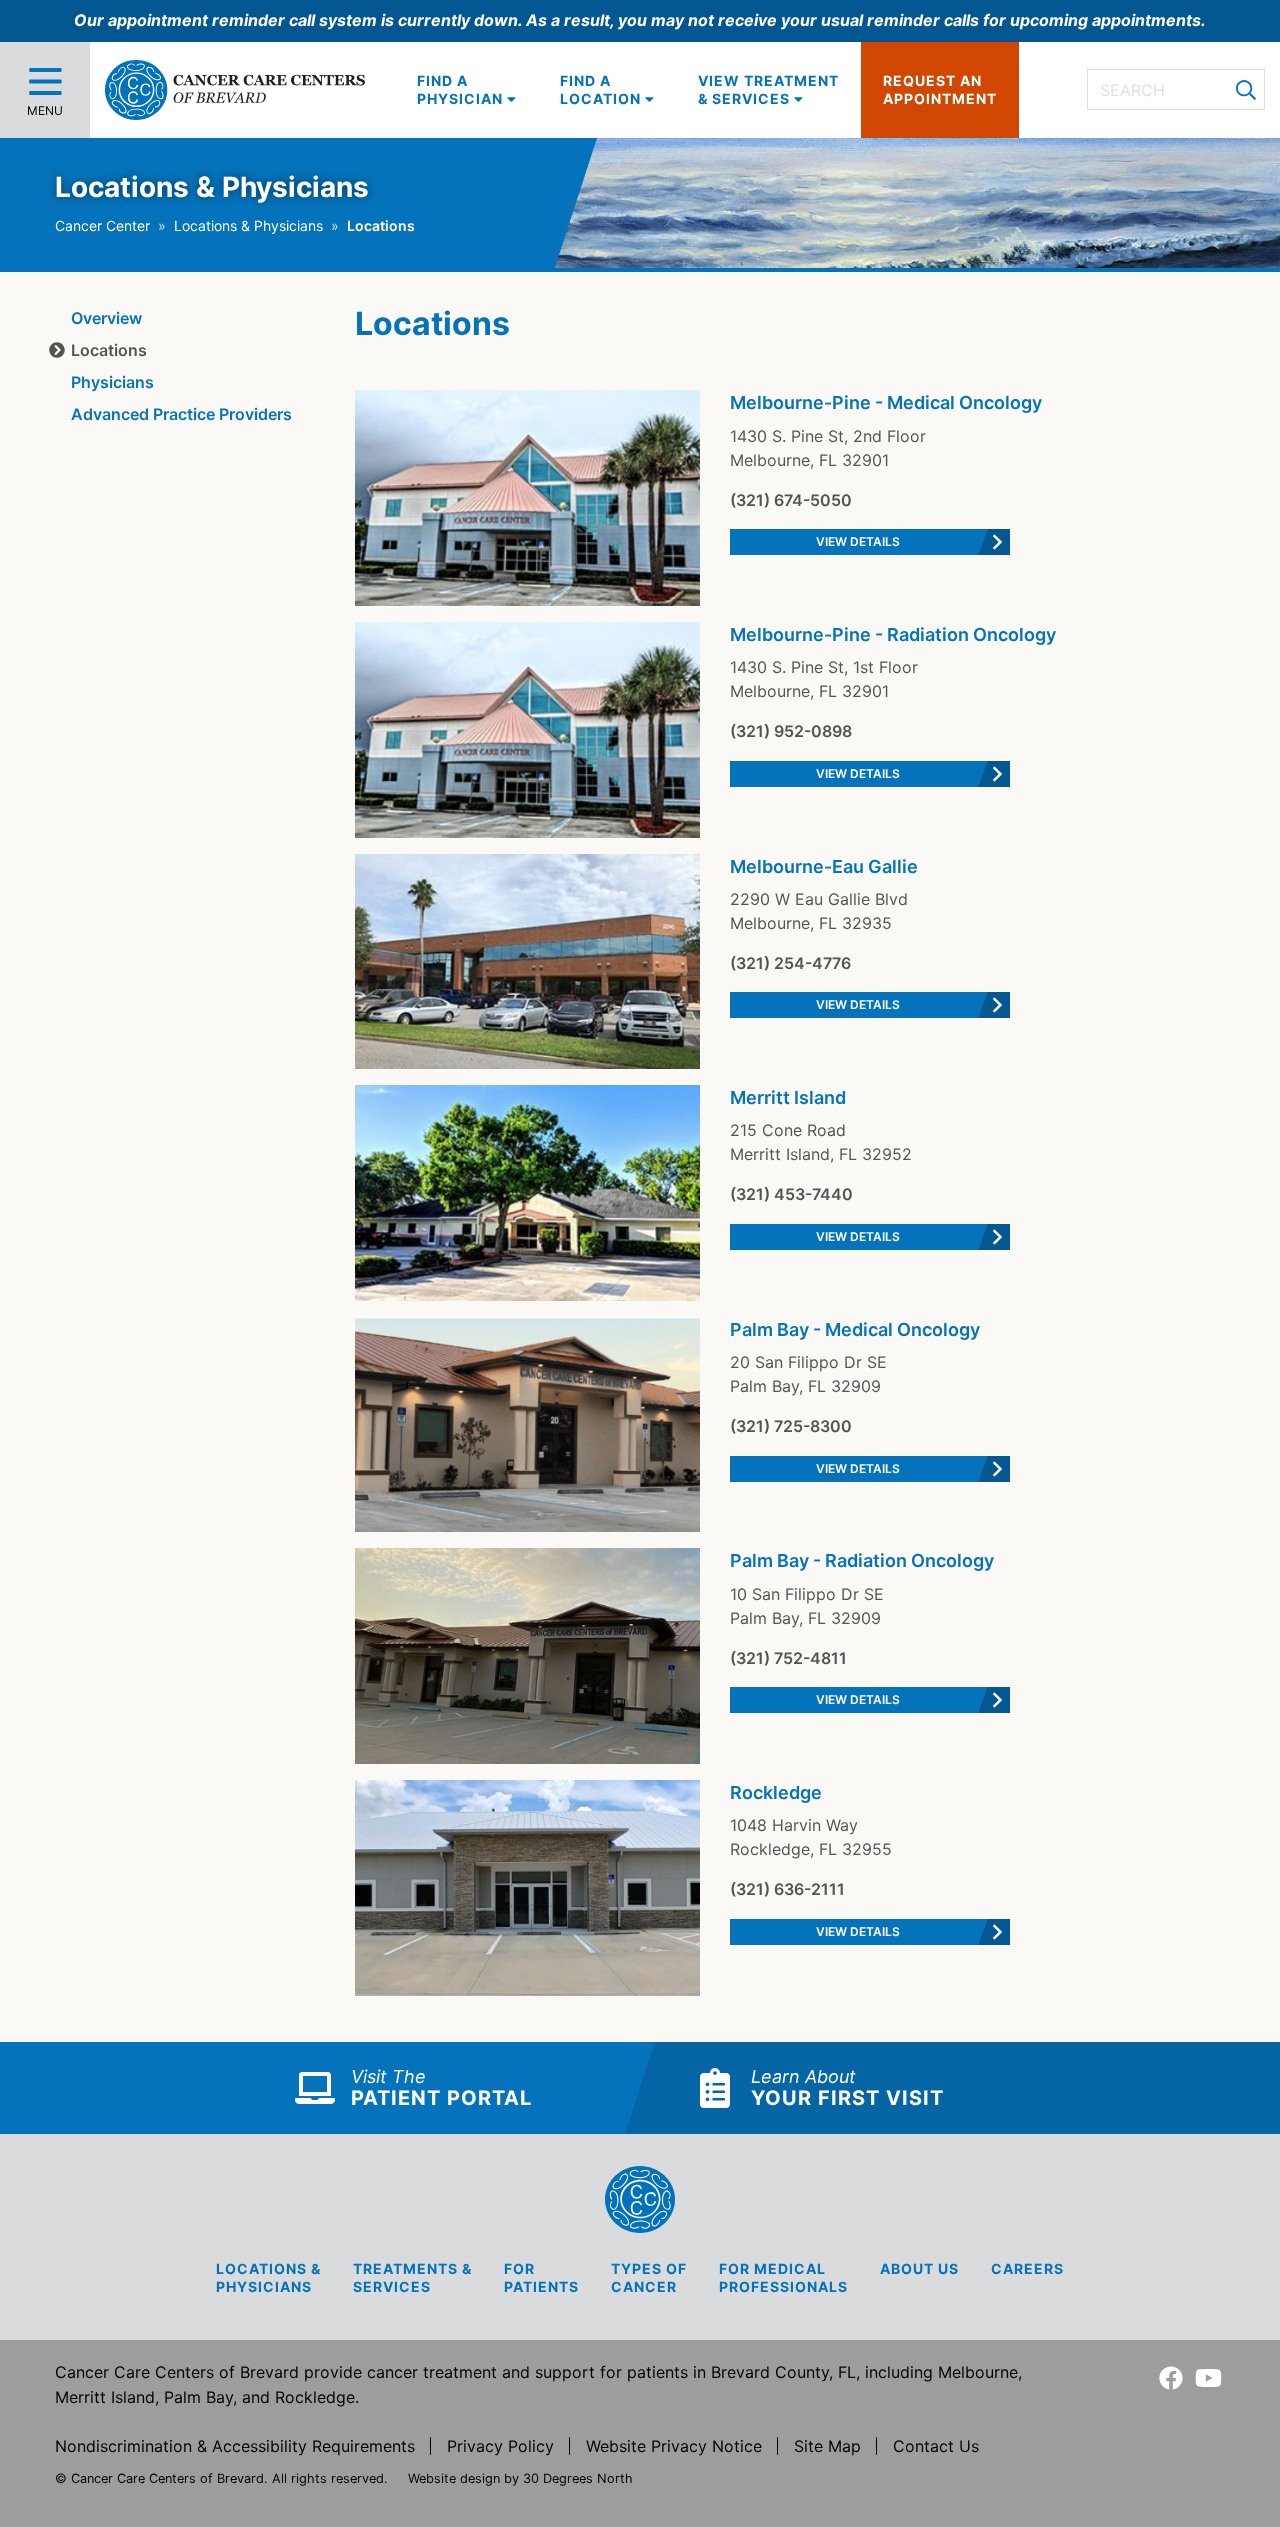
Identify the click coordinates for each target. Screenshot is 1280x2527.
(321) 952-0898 (791, 731)
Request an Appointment (940, 89)
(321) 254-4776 (790, 963)
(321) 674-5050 (791, 500)
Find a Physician (462, 89)
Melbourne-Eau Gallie (824, 866)
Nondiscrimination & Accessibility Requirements (235, 2446)
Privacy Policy (500, 2446)
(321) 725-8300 (791, 1426)
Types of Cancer (649, 2277)
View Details (858, 541)
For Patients (541, 2277)
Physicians (112, 382)
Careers (1027, 2268)
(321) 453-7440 (791, 1194)
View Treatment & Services (768, 89)
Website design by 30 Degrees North (520, 2478)
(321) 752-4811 (788, 1658)
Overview (106, 318)
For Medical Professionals (783, 2277)
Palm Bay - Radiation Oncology (862, 1560)
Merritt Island (788, 1097)
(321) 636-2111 (787, 1889)
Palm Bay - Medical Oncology (855, 1329)
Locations (109, 350)
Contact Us (936, 2446)
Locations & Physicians (248, 225)
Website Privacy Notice (674, 2446)
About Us (919, 2268)
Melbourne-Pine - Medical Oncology (886, 402)
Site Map (827, 2446)
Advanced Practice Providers (181, 414)
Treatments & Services (412, 2277)
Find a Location (602, 89)
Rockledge (776, 1792)
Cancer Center (102, 225)
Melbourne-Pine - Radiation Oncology (893, 634)
